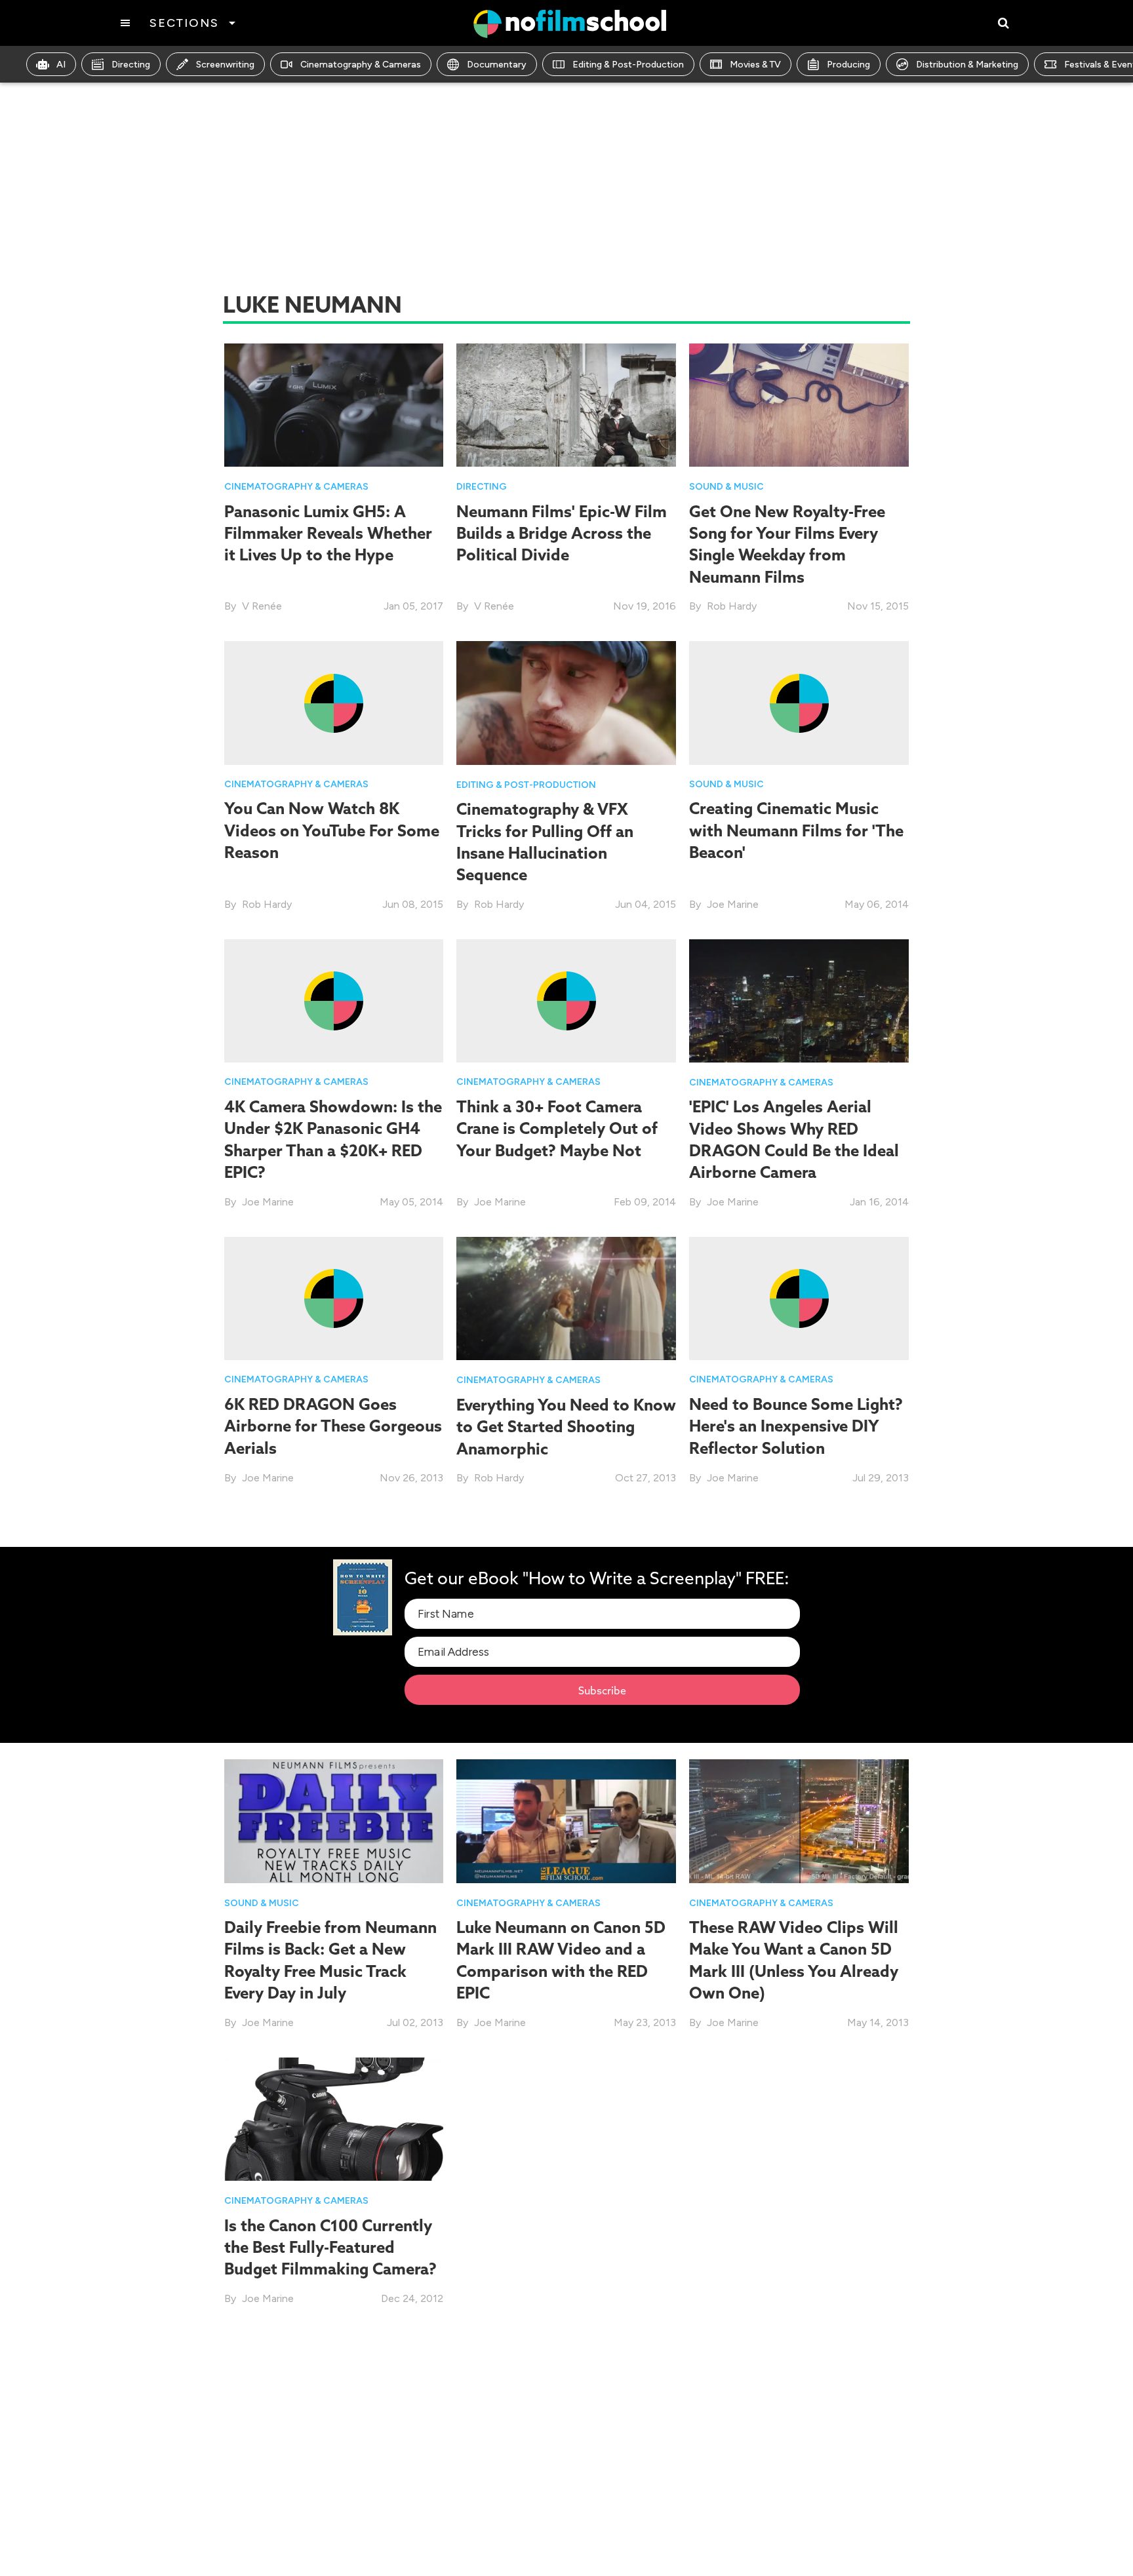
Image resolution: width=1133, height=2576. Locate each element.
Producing (848, 65)
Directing (131, 65)
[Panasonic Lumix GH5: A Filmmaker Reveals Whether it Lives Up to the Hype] (334, 404)
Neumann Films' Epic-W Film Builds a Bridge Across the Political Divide (562, 533)
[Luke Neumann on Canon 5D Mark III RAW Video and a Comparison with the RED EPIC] (566, 1820)
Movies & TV (755, 65)
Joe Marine (733, 904)
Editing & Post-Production (628, 65)
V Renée (262, 606)
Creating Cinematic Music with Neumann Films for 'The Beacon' (796, 830)
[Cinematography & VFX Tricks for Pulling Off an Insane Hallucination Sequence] (566, 702)
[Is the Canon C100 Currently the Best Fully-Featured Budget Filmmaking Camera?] (334, 2118)
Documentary (497, 65)
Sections (184, 23)
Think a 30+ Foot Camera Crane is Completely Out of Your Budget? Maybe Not (557, 1128)
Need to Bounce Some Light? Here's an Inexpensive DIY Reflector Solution (796, 1426)
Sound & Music (726, 487)
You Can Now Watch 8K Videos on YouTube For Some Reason (332, 830)
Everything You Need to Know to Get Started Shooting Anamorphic (566, 1427)
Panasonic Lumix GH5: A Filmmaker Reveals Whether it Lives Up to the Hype (328, 533)
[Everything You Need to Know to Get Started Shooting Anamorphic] (566, 1298)
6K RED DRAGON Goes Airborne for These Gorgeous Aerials (333, 1426)
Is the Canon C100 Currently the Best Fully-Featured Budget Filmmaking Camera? (330, 2247)
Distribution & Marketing (967, 65)
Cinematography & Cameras (361, 65)
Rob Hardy (732, 606)
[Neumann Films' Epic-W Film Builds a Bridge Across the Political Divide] (566, 404)
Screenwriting (225, 65)
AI (61, 65)
